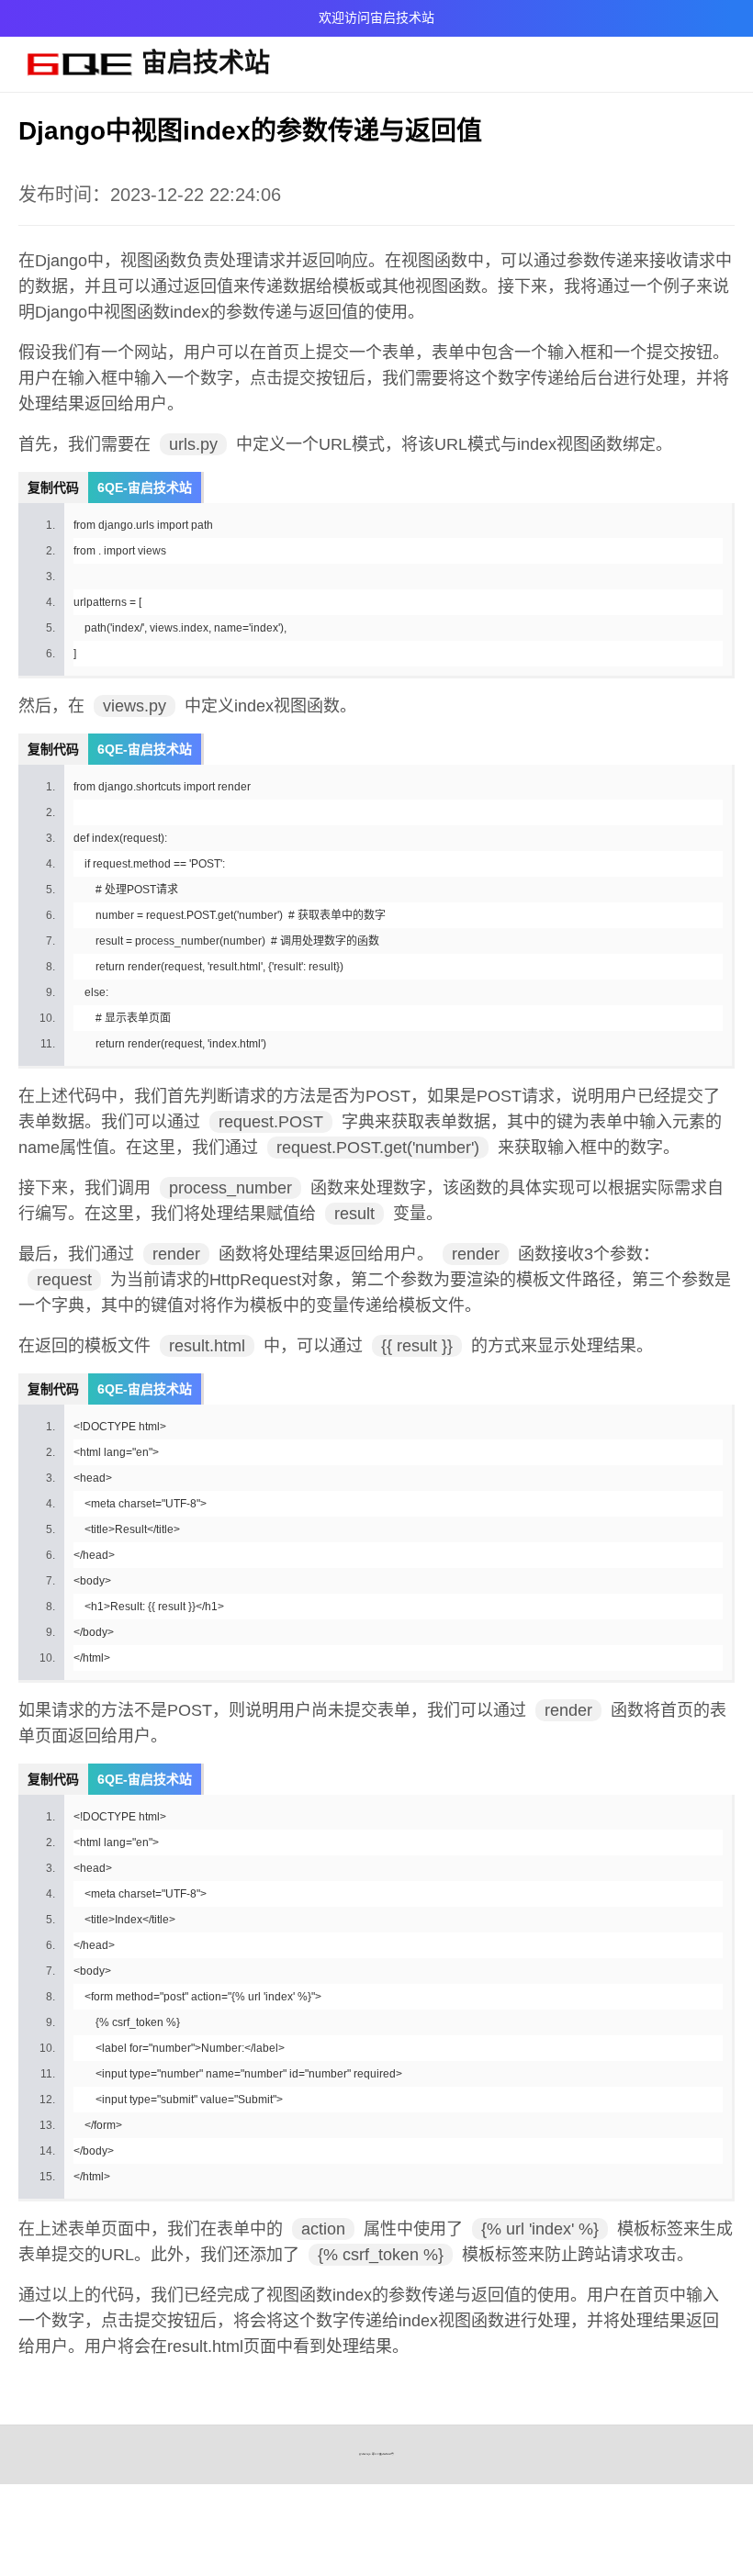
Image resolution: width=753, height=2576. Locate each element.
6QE (369, 2454)
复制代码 (53, 487)
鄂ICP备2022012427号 (383, 2454)
